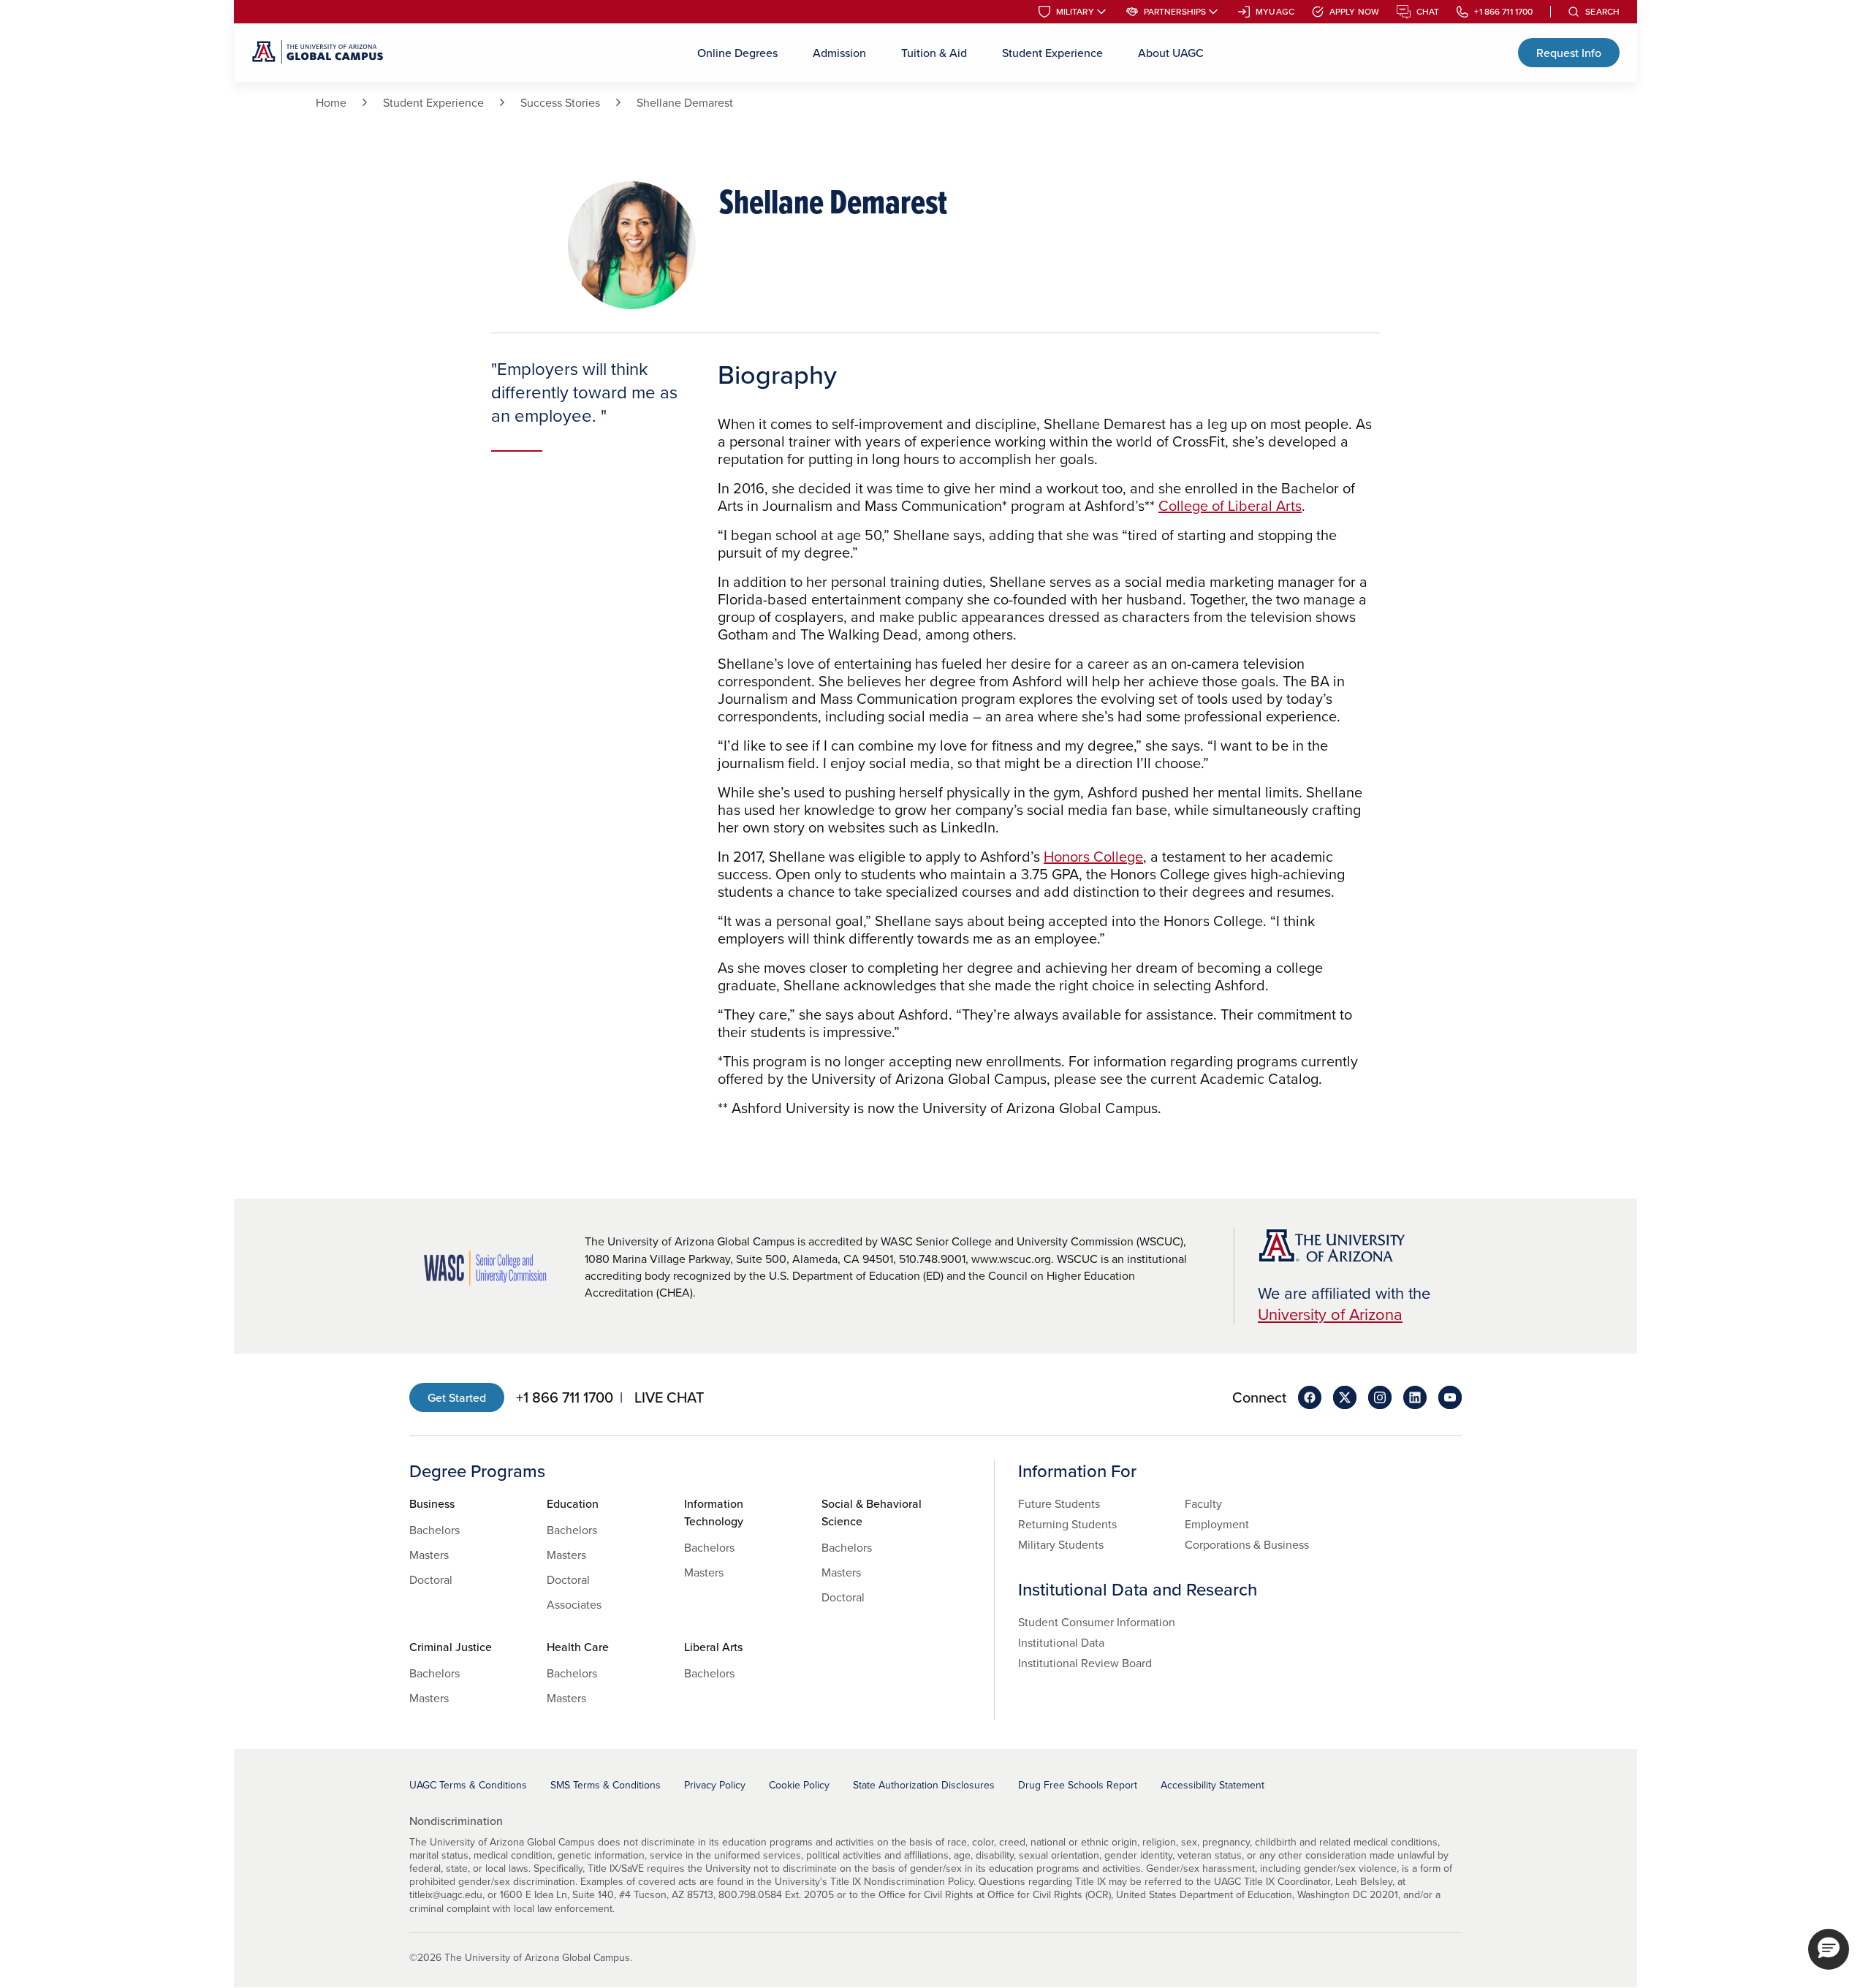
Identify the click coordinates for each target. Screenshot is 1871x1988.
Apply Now (1354, 12)
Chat (1428, 12)
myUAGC (1275, 12)
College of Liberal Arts (1230, 505)
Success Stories (560, 102)
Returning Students (1067, 1524)
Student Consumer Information (1097, 1622)
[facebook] (1310, 1397)
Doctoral (431, 1579)
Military (1075, 12)
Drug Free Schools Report (1078, 1785)
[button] (1829, 1949)
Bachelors (434, 1530)
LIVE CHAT (669, 1397)
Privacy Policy (715, 1785)
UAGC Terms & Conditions (468, 1785)
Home (331, 102)
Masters (429, 1555)
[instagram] (1380, 1397)
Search (1602, 12)
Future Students (1059, 1503)
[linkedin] (1415, 1397)
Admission (839, 53)
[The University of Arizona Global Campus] (318, 53)
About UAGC (1171, 53)
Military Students (1061, 1544)
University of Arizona (1330, 1314)
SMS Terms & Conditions (606, 1785)
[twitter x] (1345, 1397)
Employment (1217, 1524)
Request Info (1569, 53)
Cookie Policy (799, 1785)
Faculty (1203, 1503)
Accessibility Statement (1212, 1785)
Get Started (457, 1397)
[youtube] (1450, 1397)
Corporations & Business (1247, 1544)
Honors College (1093, 856)
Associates (574, 1604)
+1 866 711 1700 (1503, 12)
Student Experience (1052, 53)
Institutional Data (1061, 1642)
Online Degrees (737, 53)
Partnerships (1175, 12)
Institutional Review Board (1085, 1663)
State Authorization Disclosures (924, 1785)
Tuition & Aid (934, 53)
